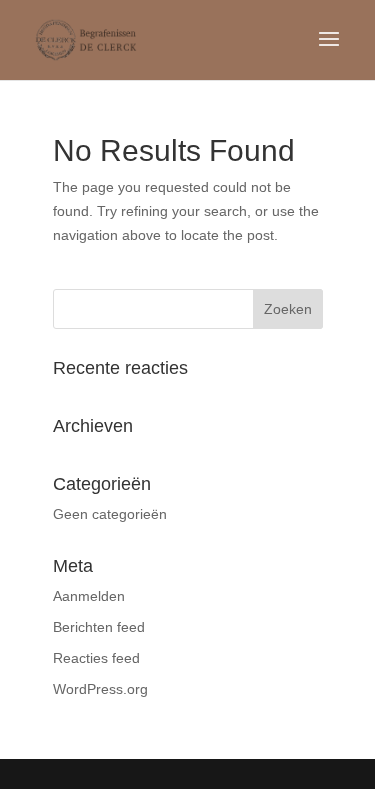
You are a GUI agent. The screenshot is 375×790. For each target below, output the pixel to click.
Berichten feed (99, 627)
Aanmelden (89, 596)
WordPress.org (100, 689)
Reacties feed (96, 658)
